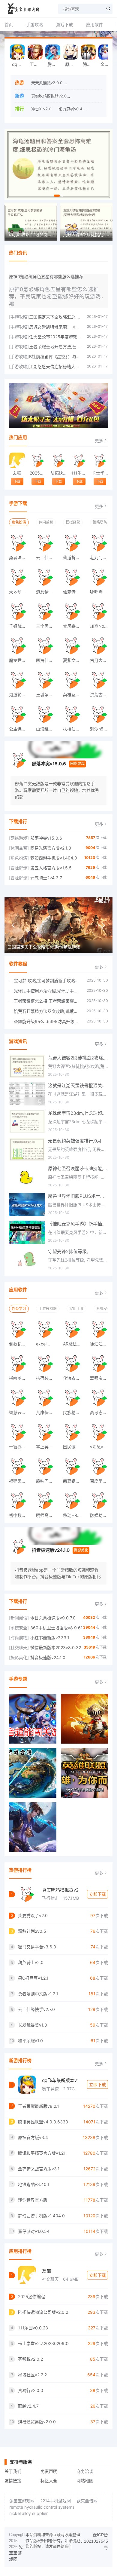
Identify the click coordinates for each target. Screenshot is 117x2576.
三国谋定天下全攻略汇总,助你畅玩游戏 (55, 317)
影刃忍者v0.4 (70, 109)
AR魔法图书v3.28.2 (74, 1344)
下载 (17, 481)
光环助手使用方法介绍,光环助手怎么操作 (47, 991)
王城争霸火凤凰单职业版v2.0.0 (47, 695)
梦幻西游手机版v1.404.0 (54, 858)
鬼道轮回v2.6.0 (20, 695)
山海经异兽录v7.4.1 (47, 729)
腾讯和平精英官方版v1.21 (90, 64)
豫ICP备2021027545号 (96, 2541)
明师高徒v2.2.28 (47, 1515)
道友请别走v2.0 (47, 592)
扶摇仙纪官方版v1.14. (74, 729)
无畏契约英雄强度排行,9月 (75, 1141)
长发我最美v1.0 (33, 2025)
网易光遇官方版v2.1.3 (51, 848)
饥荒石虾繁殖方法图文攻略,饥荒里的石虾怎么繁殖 (47, 1011)
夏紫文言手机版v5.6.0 (74, 660)
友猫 (17, 473)
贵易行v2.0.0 (31, 2390)
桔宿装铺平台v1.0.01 (47, 1378)
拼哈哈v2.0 (20, 1378)
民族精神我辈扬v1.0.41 (74, 1412)
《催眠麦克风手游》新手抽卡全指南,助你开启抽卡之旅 (78, 1224)
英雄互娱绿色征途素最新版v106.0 (74, 695)
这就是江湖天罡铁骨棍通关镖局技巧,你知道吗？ (78, 1085)
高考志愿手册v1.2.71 (101, 1412)
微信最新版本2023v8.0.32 (56, 1648)
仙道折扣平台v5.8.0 (74, 557)
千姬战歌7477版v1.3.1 (20, 626)
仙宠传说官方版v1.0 (74, 592)
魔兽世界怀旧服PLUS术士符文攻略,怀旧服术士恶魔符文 (78, 1196)
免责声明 (49, 2471)
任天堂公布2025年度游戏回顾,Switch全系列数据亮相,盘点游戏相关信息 (55, 337)
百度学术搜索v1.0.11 (101, 1481)
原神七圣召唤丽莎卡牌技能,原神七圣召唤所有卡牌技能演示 (78, 1168)
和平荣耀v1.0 (30, 2041)
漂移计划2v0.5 (32, 1931)
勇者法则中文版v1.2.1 (20, 557)
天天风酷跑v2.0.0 (47, 83)
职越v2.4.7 (28, 2406)
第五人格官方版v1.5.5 (51, 868)
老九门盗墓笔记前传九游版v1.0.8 (101, 557)
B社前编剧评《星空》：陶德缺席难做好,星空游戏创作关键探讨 (55, 357)
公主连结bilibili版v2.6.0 (20, 729)
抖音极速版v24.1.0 (51, 1550)
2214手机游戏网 (55, 2501)
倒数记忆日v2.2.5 (20, 1344)
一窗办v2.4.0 (20, 1447)
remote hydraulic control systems (42, 2507)
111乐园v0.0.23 (79, 473)
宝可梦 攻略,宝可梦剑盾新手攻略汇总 (47, 981)
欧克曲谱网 (87, 2501)
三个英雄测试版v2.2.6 (47, 626)
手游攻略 (34, 25)
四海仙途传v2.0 (47, 660)
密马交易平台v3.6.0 (37, 1947)
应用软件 (94, 25)
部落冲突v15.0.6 (49, 764)
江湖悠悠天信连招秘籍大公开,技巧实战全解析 (55, 366)
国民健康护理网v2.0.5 (74, 1447)
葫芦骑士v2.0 (31, 1962)
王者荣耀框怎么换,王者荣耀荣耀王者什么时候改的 (47, 1001)
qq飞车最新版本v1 (60, 2080)
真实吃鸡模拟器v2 (60, 1890)
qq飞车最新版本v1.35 (19, 64)
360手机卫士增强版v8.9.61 (57, 1628)
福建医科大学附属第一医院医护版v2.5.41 (20, 1481)
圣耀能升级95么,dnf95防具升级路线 (47, 1021)
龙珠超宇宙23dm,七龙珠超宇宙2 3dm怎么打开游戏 (78, 1113)
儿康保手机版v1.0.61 (47, 1412)
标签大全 (49, 2481)
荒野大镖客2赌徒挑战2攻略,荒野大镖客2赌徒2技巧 (78, 1058)
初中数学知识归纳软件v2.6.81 (20, 1515)
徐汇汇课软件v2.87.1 (101, 1344)
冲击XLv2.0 (41, 109)
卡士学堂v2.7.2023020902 (100, 473)
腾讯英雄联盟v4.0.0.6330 (54, 64)
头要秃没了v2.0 (86, 96)
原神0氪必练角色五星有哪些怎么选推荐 (46, 277)
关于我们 (13, 2471)
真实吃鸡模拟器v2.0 (49, 96)
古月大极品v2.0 (101, 660)
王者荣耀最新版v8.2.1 (36, 64)
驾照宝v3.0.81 (101, 1378)
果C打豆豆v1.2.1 (33, 1978)
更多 (99, 440)
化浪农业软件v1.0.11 (74, 1378)
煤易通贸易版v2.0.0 (37, 2422)
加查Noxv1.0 (101, 626)
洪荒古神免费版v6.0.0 (101, 695)
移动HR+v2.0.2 (74, 1515)
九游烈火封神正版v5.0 (89, 83)
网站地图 (85, 2481)
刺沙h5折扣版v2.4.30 (101, 729)
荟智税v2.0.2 (30, 2359)
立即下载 (97, 1894)
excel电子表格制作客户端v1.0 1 (47, 1344)
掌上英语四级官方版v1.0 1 (47, 1447)
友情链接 (13, 2481)
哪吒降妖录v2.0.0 (101, 592)
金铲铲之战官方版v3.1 (107, 64)
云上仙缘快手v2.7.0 (47, 557)
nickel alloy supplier (28, 2513)
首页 (9, 25)
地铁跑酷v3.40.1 (34, 2184)
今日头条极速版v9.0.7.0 (53, 1618)
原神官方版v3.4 (72, 64)
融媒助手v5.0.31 (101, 1515)
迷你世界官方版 (33, 2200)
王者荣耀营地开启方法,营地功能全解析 (55, 347)
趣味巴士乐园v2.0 (47, 1481)
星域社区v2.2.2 (32, 2375)
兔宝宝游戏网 (22, 2501)
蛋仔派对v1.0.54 (34, 2231)
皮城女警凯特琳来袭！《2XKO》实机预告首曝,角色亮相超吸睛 (55, 327)
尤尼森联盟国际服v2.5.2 (74, 626)
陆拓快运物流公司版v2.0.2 (58, 473)
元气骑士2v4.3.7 (46, 878)
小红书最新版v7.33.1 (50, 1638)
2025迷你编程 (38, 473)
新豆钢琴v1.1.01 (74, 1481)
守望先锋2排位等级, (68, 1251)
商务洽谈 (85, 2471)
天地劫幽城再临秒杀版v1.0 (20, 592)
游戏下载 (64, 25)
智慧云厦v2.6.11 (20, 1412)
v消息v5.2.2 (101, 1447)
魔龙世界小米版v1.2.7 (20, 660)
